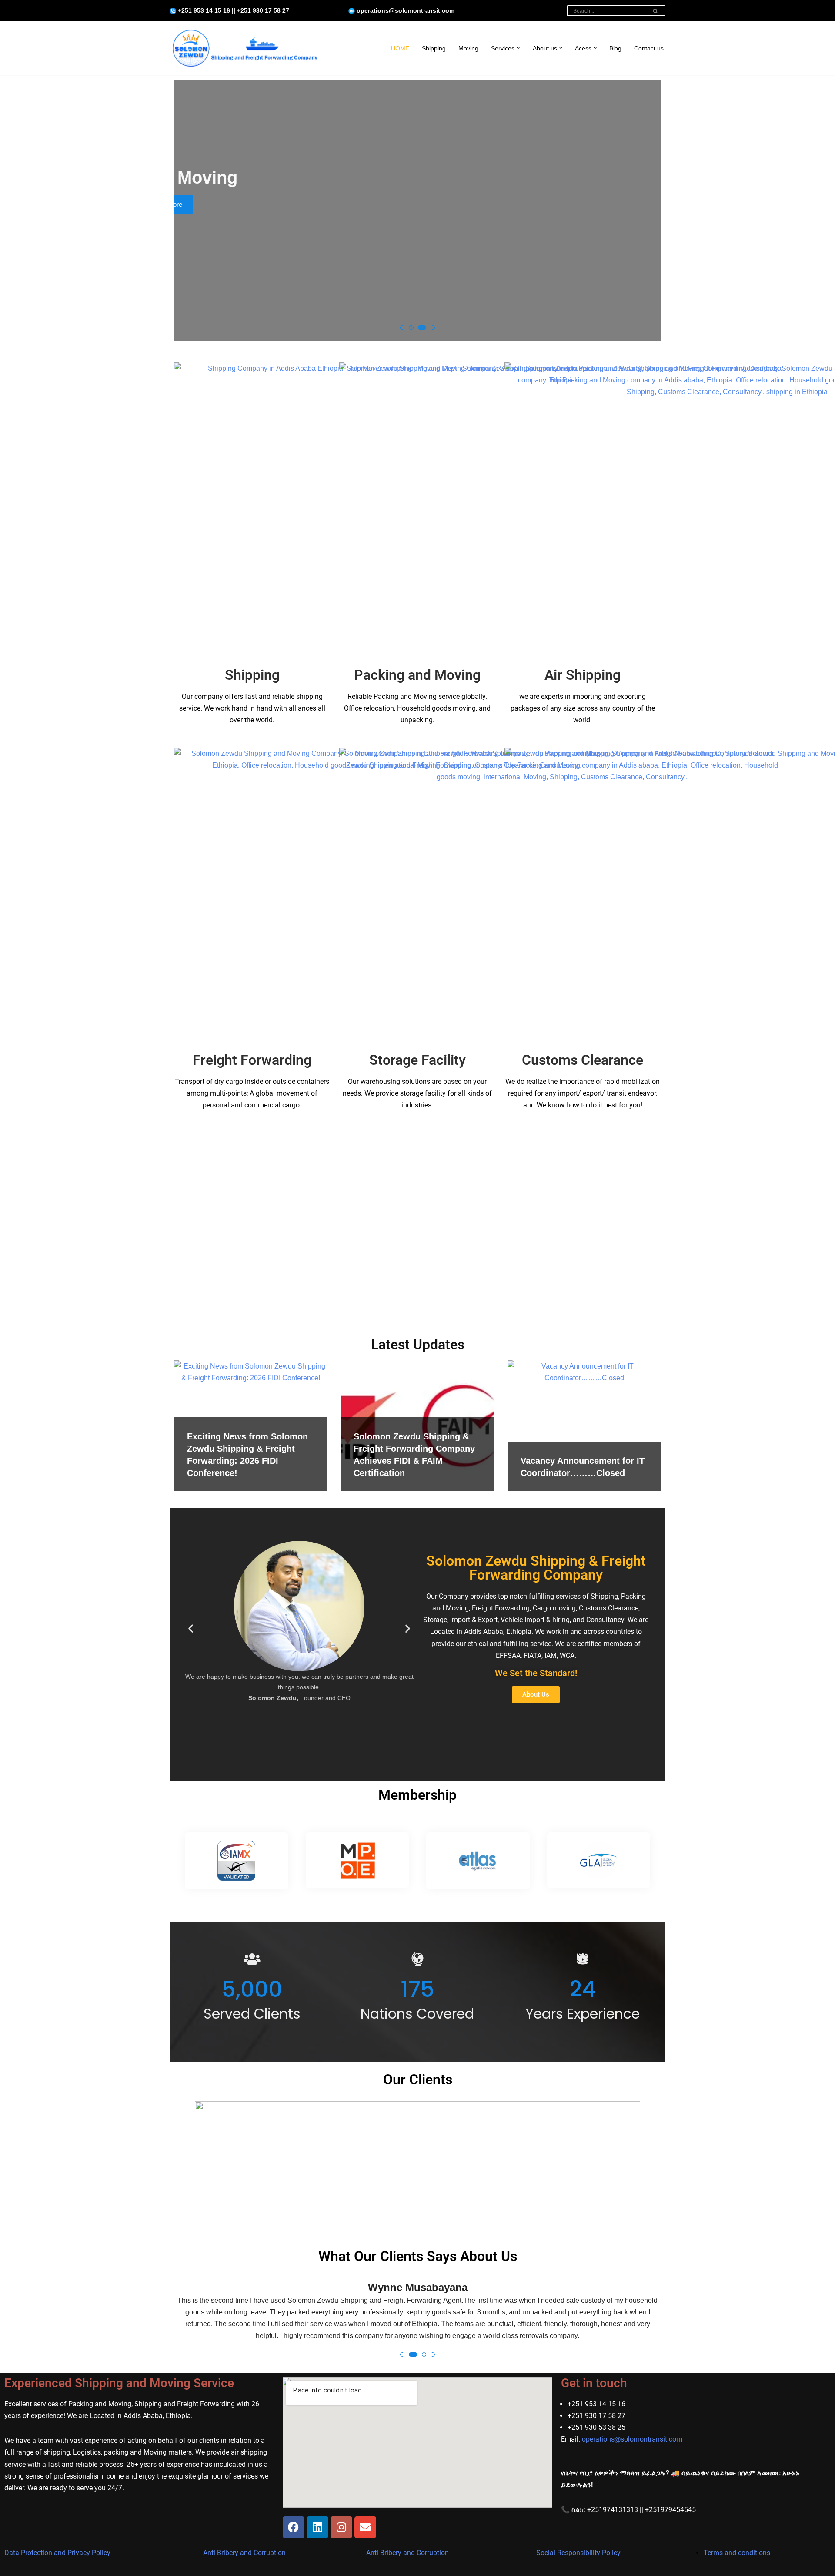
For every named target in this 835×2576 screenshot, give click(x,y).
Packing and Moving (417, 675)
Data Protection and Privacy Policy (57, 2553)
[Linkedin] (317, 2527)
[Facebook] (294, 2527)
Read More (447, 204)
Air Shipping (583, 675)
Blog (615, 48)
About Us (386, 204)
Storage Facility (417, 1060)
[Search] (656, 11)
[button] (518, 48)
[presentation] (189, 213)
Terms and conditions (737, 2553)
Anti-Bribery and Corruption (244, 2553)
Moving (468, 48)
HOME (400, 48)
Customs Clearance (583, 1060)
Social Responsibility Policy (578, 2553)
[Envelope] (365, 2527)
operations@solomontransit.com (632, 2439)
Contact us (649, 48)
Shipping (434, 48)
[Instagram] (341, 2527)
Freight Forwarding (252, 1060)
